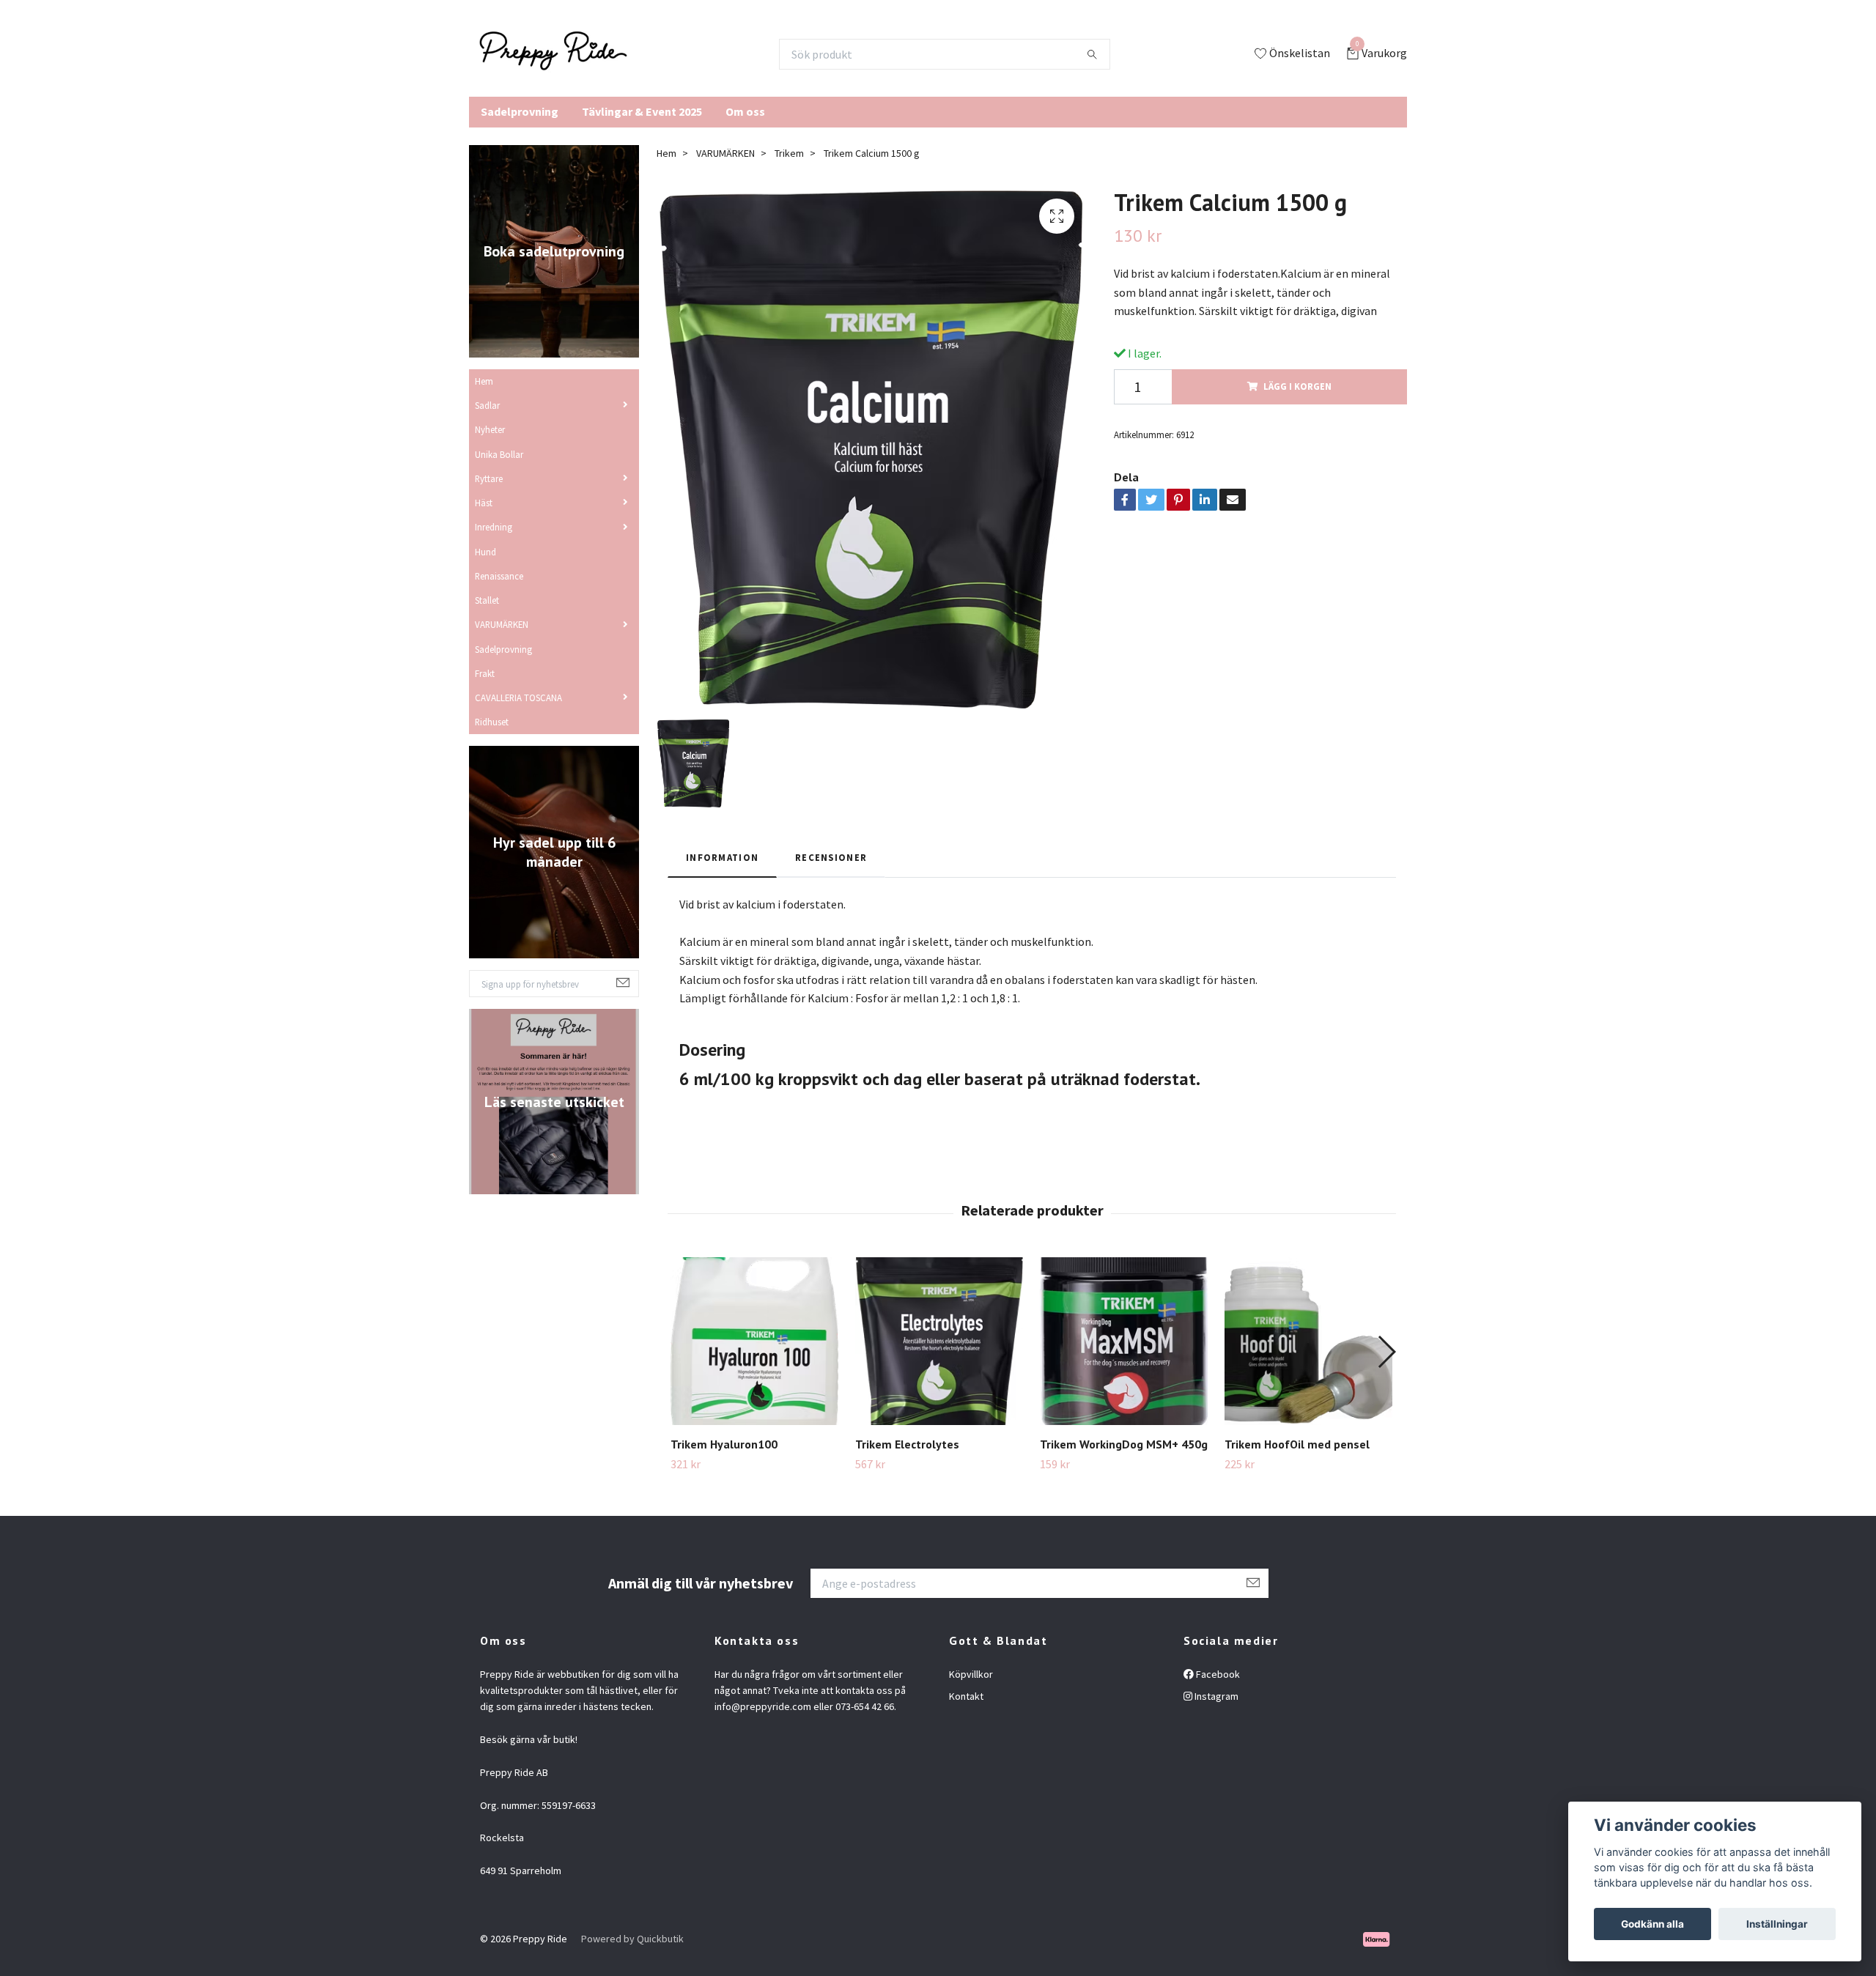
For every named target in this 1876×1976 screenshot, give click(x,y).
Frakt (485, 673)
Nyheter (490, 429)
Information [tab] (722, 857)
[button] (1386, 1352)
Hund (485, 552)
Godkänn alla (1652, 1924)
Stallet (487, 600)
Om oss (745, 111)
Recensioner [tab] (831, 857)
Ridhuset (492, 722)
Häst (484, 503)
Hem (484, 381)
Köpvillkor (971, 1674)
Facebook (1217, 1674)
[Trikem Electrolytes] (939, 1341)
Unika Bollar (499, 454)
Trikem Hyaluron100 (724, 1444)
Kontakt (966, 1696)
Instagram (1215, 1696)
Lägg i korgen (1297, 386)
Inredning (494, 527)
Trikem (789, 153)
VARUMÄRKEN (502, 624)
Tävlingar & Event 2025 (642, 111)
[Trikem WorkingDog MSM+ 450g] (1124, 1341)
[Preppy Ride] (553, 54)
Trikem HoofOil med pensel (1297, 1444)
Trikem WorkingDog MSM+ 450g (1124, 1444)
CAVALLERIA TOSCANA (518, 697)
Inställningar (1777, 1924)
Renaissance (499, 576)
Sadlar (487, 405)
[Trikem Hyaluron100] (754, 1341)
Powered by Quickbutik (632, 1939)
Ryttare (489, 478)
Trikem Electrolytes (907, 1444)
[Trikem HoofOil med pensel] (1308, 1341)
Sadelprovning (520, 111)
